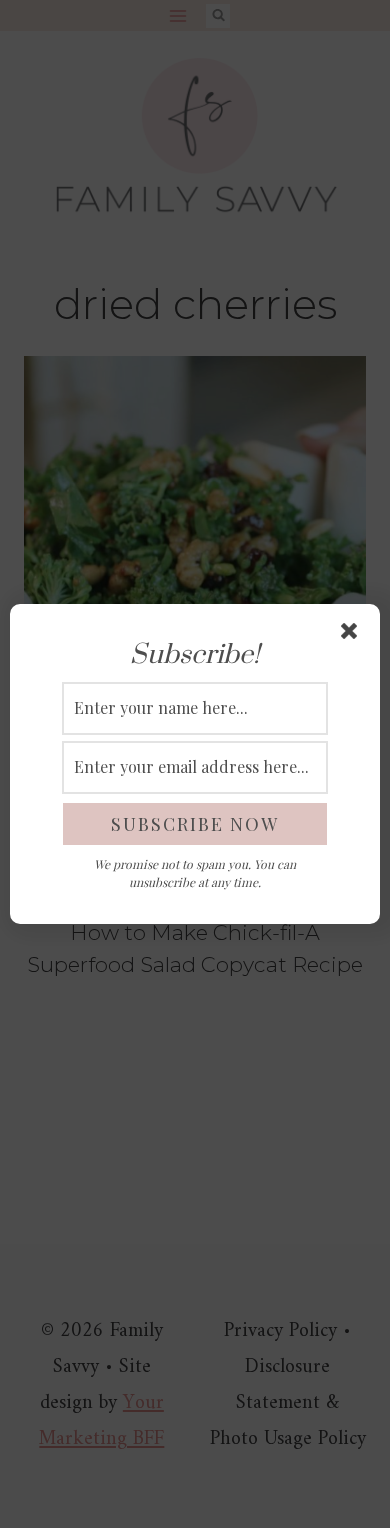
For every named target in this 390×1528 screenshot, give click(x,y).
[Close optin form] (353, 635)
